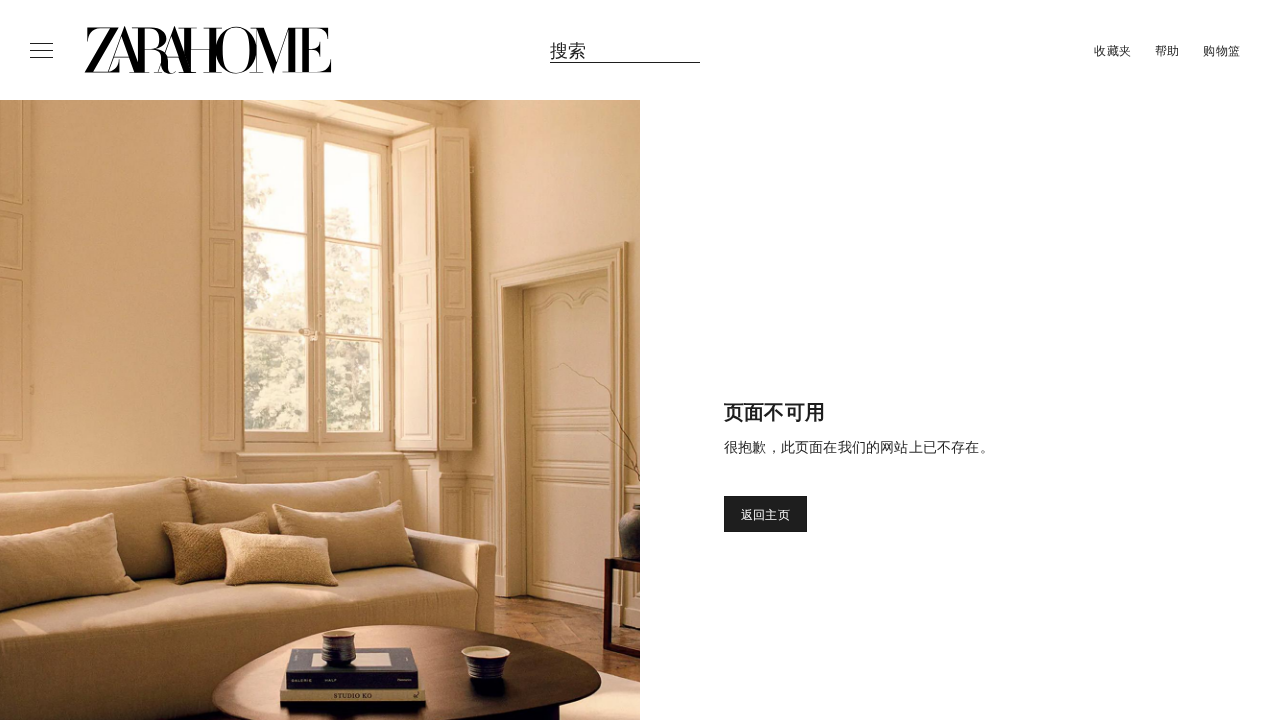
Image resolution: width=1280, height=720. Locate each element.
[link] (208, 50)
